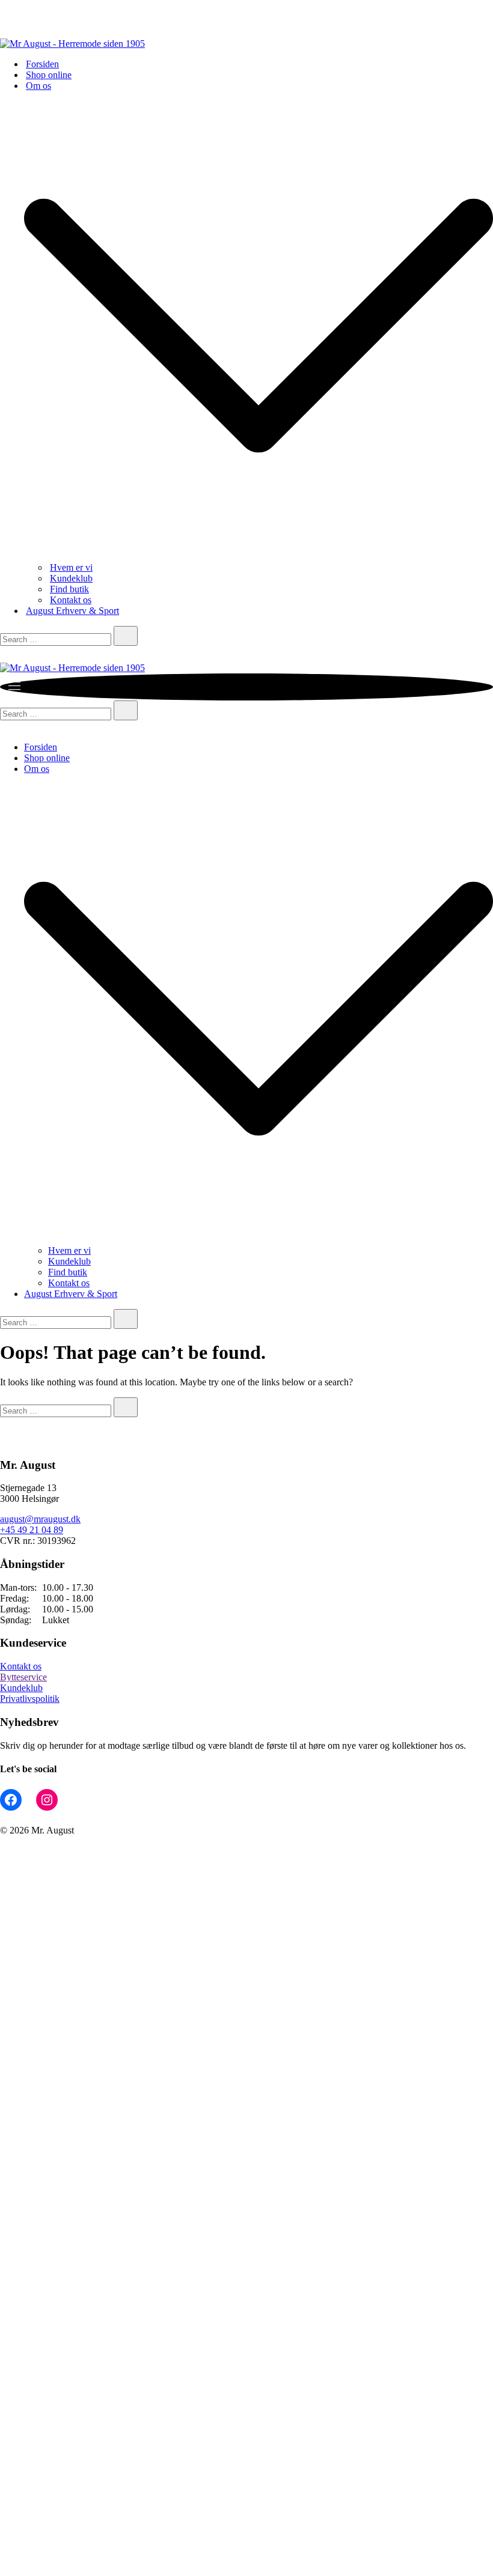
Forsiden (42, 64)
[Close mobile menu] (5, 727)
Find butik (69, 589)
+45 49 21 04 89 (32, 1530)
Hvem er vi (71, 567)
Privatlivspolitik (30, 1699)
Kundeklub (71, 578)
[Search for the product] (126, 636)
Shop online (49, 75)
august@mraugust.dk (40, 1519)
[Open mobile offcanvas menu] (13, 689)
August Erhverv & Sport (72, 611)
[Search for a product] (12, 657)
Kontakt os (71, 600)
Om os (38, 86)
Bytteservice (23, 1677)
